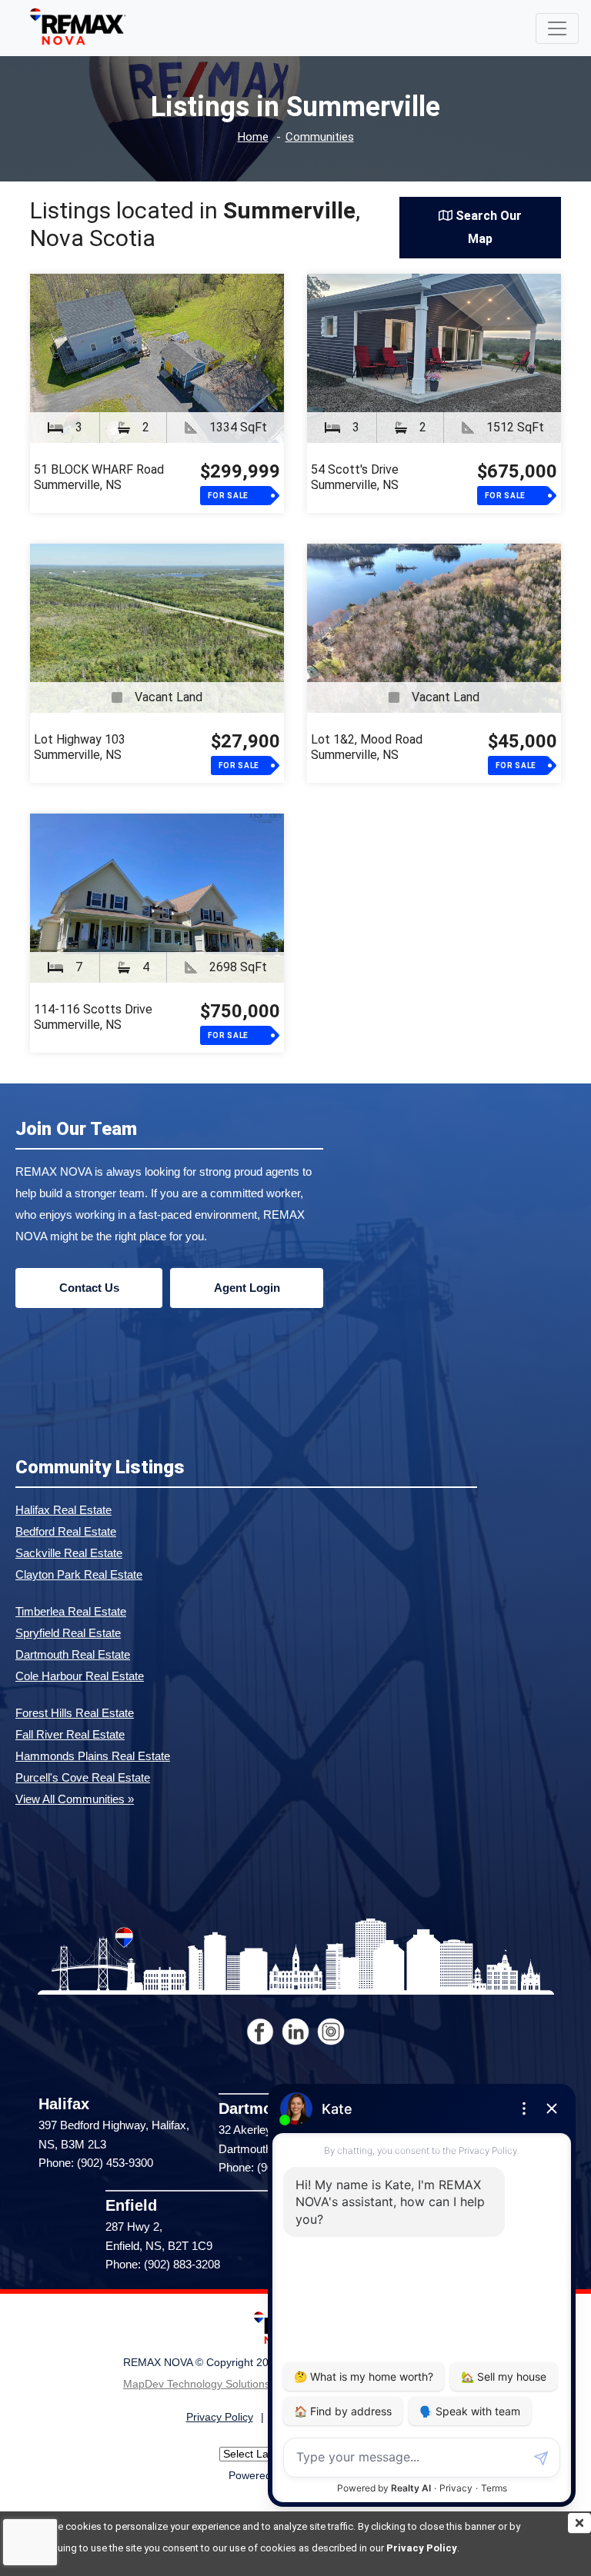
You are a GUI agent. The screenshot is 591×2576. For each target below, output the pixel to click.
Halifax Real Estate (63, 1510)
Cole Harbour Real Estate (80, 1676)
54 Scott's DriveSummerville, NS (355, 477)
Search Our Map (487, 227)
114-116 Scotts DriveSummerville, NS (93, 1017)
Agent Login (247, 1288)
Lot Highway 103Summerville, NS (80, 747)
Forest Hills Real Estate (75, 1713)
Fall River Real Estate (70, 1734)
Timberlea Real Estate (71, 1611)
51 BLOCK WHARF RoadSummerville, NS (99, 477)
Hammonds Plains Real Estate (93, 1756)
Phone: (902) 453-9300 (96, 2163)
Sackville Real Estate (69, 1553)
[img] (579, 2523)
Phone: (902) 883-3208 (163, 2264)
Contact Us (89, 1288)
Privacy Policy (422, 2548)
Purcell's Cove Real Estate (83, 1777)
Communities (320, 137)
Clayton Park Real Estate (79, 1574)
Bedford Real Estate (66, 1531)
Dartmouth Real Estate (73, 1654)
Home (253, 137)
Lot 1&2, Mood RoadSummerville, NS (367, 747)
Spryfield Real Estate (68, 1633)
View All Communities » (75, 1799)
